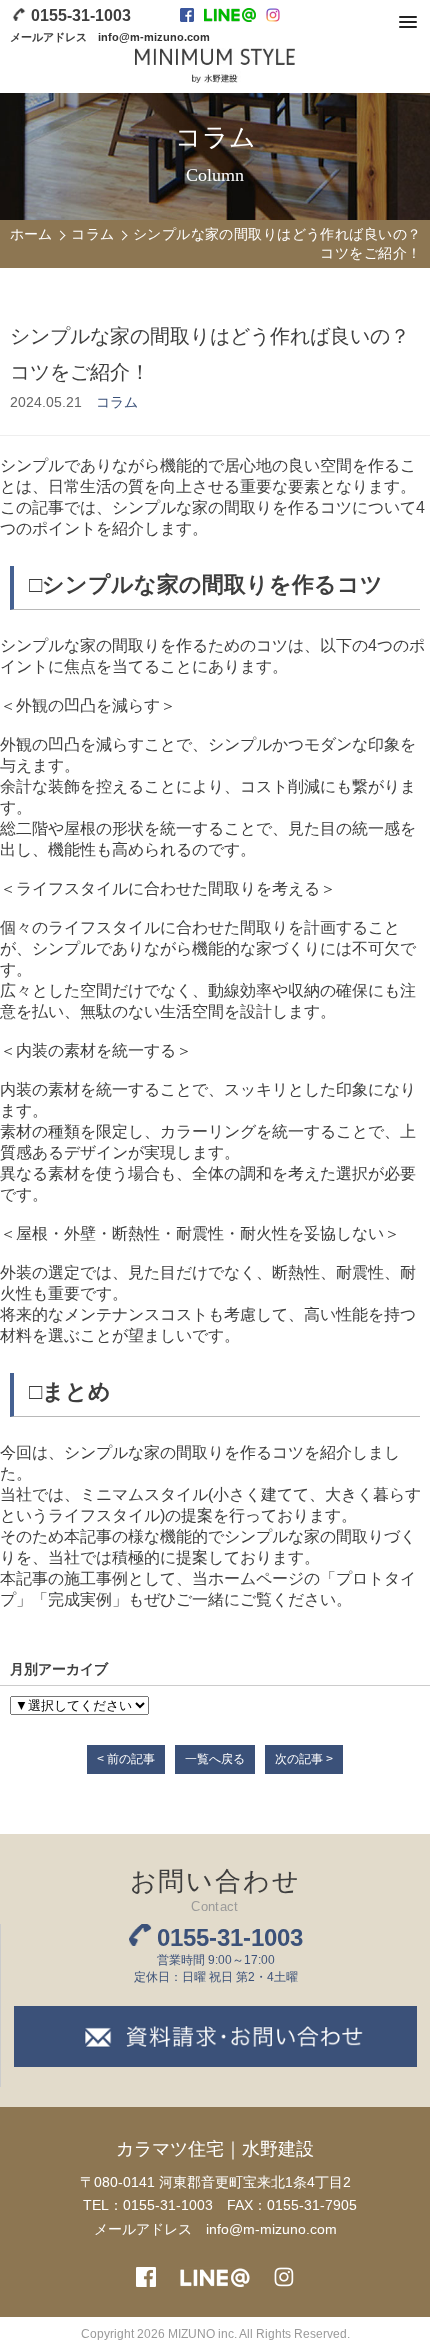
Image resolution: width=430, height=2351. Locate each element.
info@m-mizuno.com (154, 37)
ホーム (31, 234)
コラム (92, 234)
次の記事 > (304, 1759)
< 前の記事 (126, 1759)
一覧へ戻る (215, 1759)
